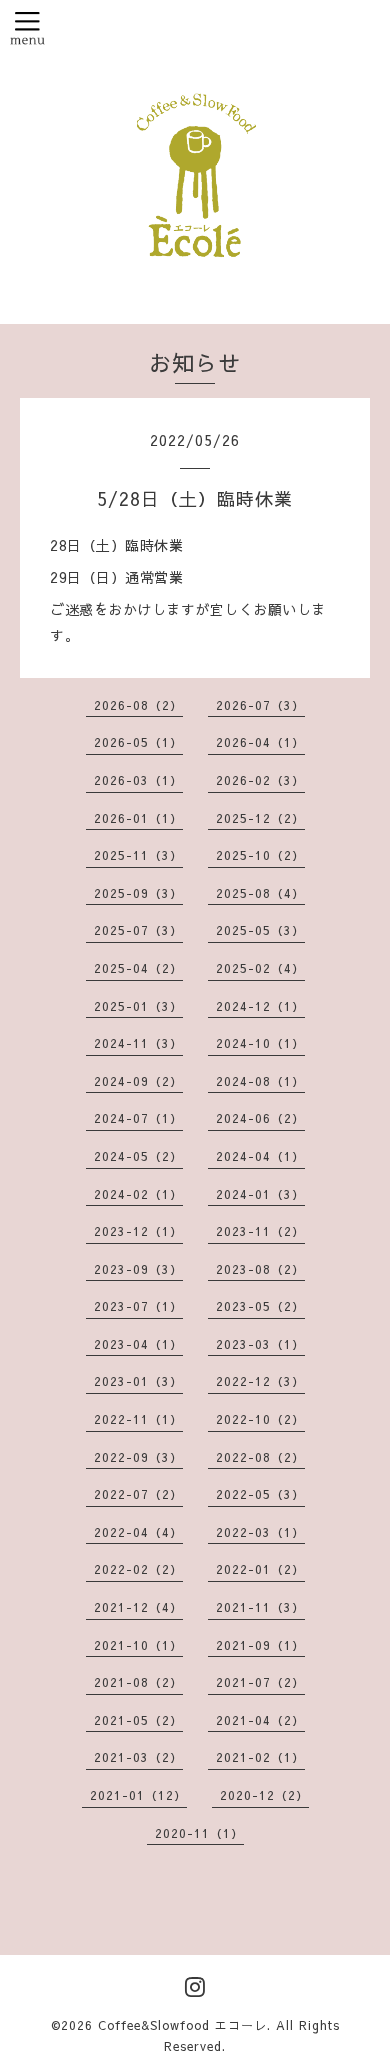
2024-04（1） (260, 1156)
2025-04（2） (138, 968)
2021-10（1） (138, 1645)
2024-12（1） (260, 1006)
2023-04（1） (138, 1344)
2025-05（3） (260, 930)
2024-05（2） (138, 1156)
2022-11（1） (138, 1419)
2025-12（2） (260, 818)
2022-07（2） (138, 1494)
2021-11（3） (260, 1607)
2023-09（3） (138, 1269)
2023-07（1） (138, 1306)
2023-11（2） (260, 1231)
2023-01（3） (138, 1381)
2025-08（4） (260, 893)
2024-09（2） (138, 1081)
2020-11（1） (199, 1833)
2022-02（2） (138, 1569)
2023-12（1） (138, 1231)
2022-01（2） (260, 1569)
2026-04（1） (260, 742)
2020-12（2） (264, 1795)
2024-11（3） (138, 1043)
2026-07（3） (260, 705)
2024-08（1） (260, 1081)
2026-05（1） (138, 742)
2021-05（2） (138, 1720)
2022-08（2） (260, 1457)
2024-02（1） (138, 1194)
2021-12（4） (138, 1607)
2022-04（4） (138, 1532)
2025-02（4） (260, 968)
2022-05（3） (260, 1494)
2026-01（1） (138, 818)
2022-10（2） (260, 1419)
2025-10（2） (260, 855)
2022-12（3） (260, 1381)
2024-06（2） (260, 1118)
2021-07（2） (260, 1682)
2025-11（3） (138, 855)
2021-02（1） (260, 1757)
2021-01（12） (138, 1795)
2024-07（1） (138, 1118)
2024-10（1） (260, 1043)
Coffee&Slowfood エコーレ (182, 2025)
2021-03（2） (138, 1757)
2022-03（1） (260, 1532)
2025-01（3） (138, 1006)
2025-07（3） (138, 930)
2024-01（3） (260, 1194)
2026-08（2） (138, 705)
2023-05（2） (260, 1306)
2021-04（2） (260, 1720)
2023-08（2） (260, 1269)
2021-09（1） (260, 1645)
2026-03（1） (138, 780)
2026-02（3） (260, 780)
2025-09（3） (138, 893)
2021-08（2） (138, 1682)
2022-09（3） (138, 1457)
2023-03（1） (260, 1344)
